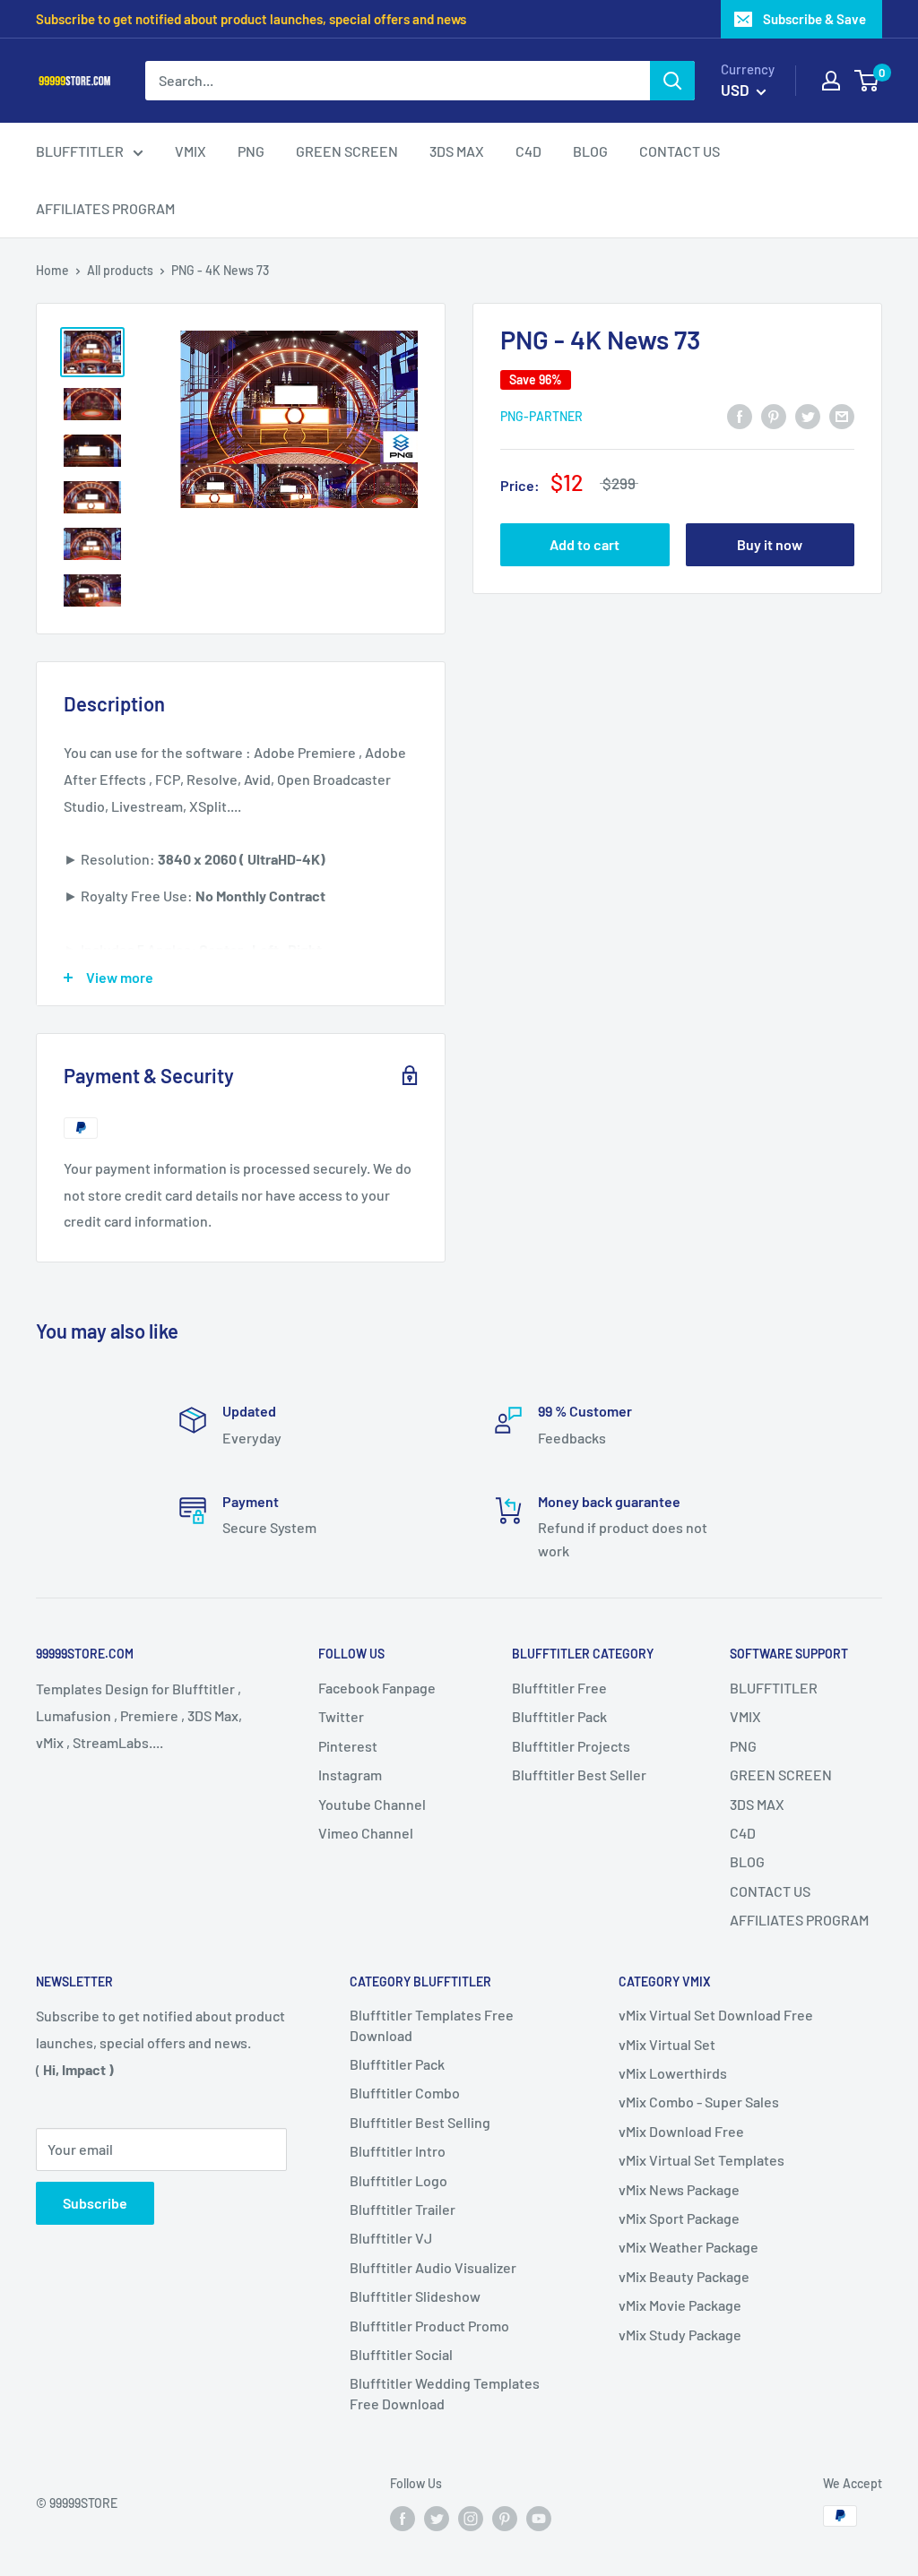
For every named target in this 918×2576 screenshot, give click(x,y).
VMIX (745, 1716)
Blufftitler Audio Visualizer (433, 2267)
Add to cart (585, 544)
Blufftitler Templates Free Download (432, 2025)
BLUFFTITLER (774, 1688)
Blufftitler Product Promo (429, 2326)
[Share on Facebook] (740, 415)
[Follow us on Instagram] (471, 2518)
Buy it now (770, 544)
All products (120, 270)
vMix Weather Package (688, 2247)
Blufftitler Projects (571, 1746)
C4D (743, 1833)
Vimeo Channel (366, 1833)
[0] (867, 81)
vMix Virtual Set (667, 2044)
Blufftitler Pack (559, 1716)
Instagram (350, 1775)
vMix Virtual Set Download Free (716, 2015)
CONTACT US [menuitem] (680, 151)
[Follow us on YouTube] (539, 2518)
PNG (743, 1746)
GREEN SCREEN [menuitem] (347, 151)
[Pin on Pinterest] (774, 415)
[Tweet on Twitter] (808, 415)
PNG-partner (541, 416)
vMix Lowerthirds (673, 2073)
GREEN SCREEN (781, 1775)
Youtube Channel (372, 1804)
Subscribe (95, 2203)
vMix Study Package (680, 2335)
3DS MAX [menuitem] (457, 151)
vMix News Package (679, 2189)
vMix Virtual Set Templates (701, 2160)
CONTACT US (770, 1891)
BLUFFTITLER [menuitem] (80, 151)
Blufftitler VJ (391, 2238)
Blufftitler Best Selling (420, 2122)
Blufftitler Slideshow (415, 2296)
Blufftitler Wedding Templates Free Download (445, 2393)
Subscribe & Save (814, 19)
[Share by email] (842, 415)
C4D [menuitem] (528, 151)
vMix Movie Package (680, 2305)
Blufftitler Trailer (403, 2209)
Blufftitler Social (401, 2354)
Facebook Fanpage (377, 1688)
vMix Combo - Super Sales (699, 2102)
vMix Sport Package (679, 2218)
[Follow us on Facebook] (403, 2518)
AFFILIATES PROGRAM (799, 1920)
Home (52, 270)
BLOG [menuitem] (590, 151)
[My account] (831, 81)
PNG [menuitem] (251, 151)
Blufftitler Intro (398, 2151)
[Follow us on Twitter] (437, 2518)
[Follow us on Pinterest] (505, 2518)
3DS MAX (757, 1804)
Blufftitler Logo (398, 2180)
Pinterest (348, 1746)
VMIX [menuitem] (191, 151)
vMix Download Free (681, 2131)
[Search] (672, 81)
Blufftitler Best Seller (579, 1775)
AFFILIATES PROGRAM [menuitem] (105, 208)
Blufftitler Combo (405, 2093)
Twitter (341, 1716)
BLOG (747, 1861)
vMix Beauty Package (684, 2276)
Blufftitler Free (559, 1688)
